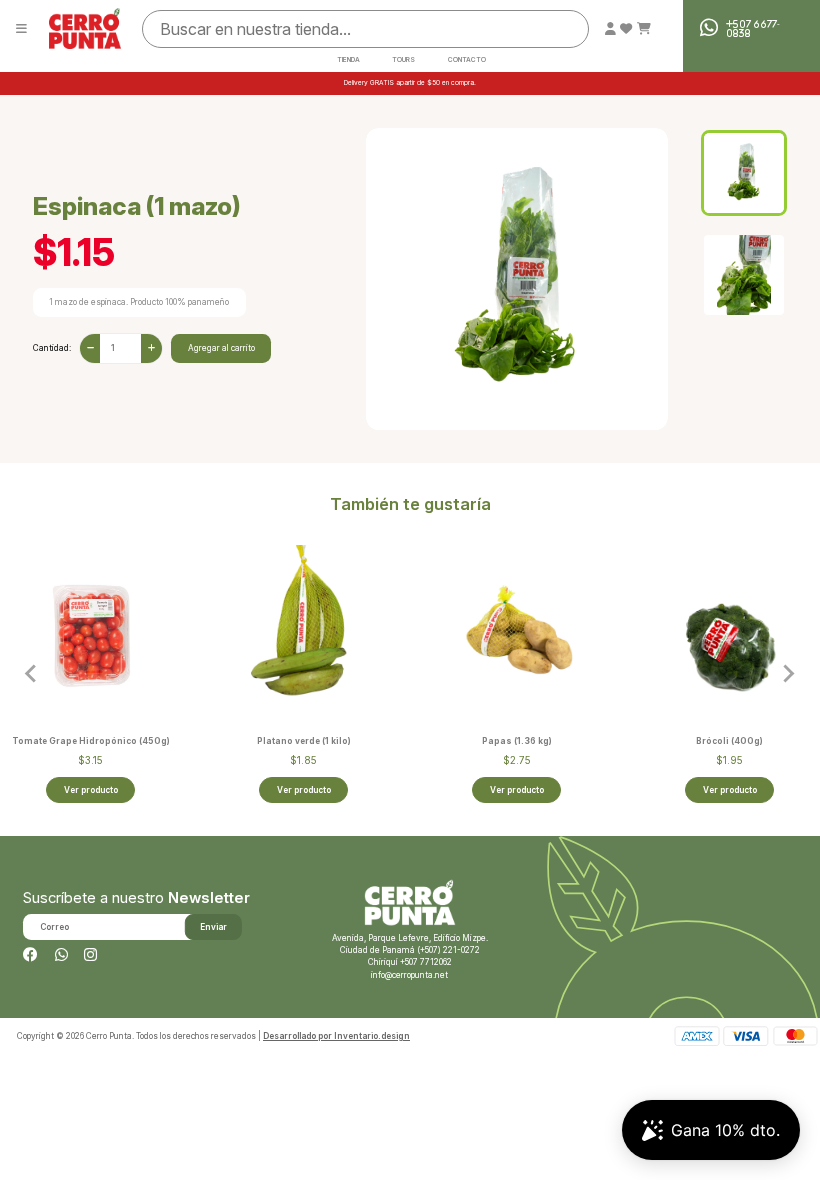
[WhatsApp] (61, 955)
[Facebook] (30, 955)
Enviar (213, 927)
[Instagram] (90, 955)
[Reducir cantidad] (90, 348)
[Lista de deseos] (626, 29)
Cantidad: (52, 348)
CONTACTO (467, 60)
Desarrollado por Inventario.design (336, 1036)
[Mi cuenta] (610, 29)
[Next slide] (788, 674)
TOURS (403, 60)
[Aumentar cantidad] (151, 348)
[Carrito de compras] (644, 29)
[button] (744, 173)
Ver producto (91, 790)
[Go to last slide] (32, 674)
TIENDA (348, 60)
